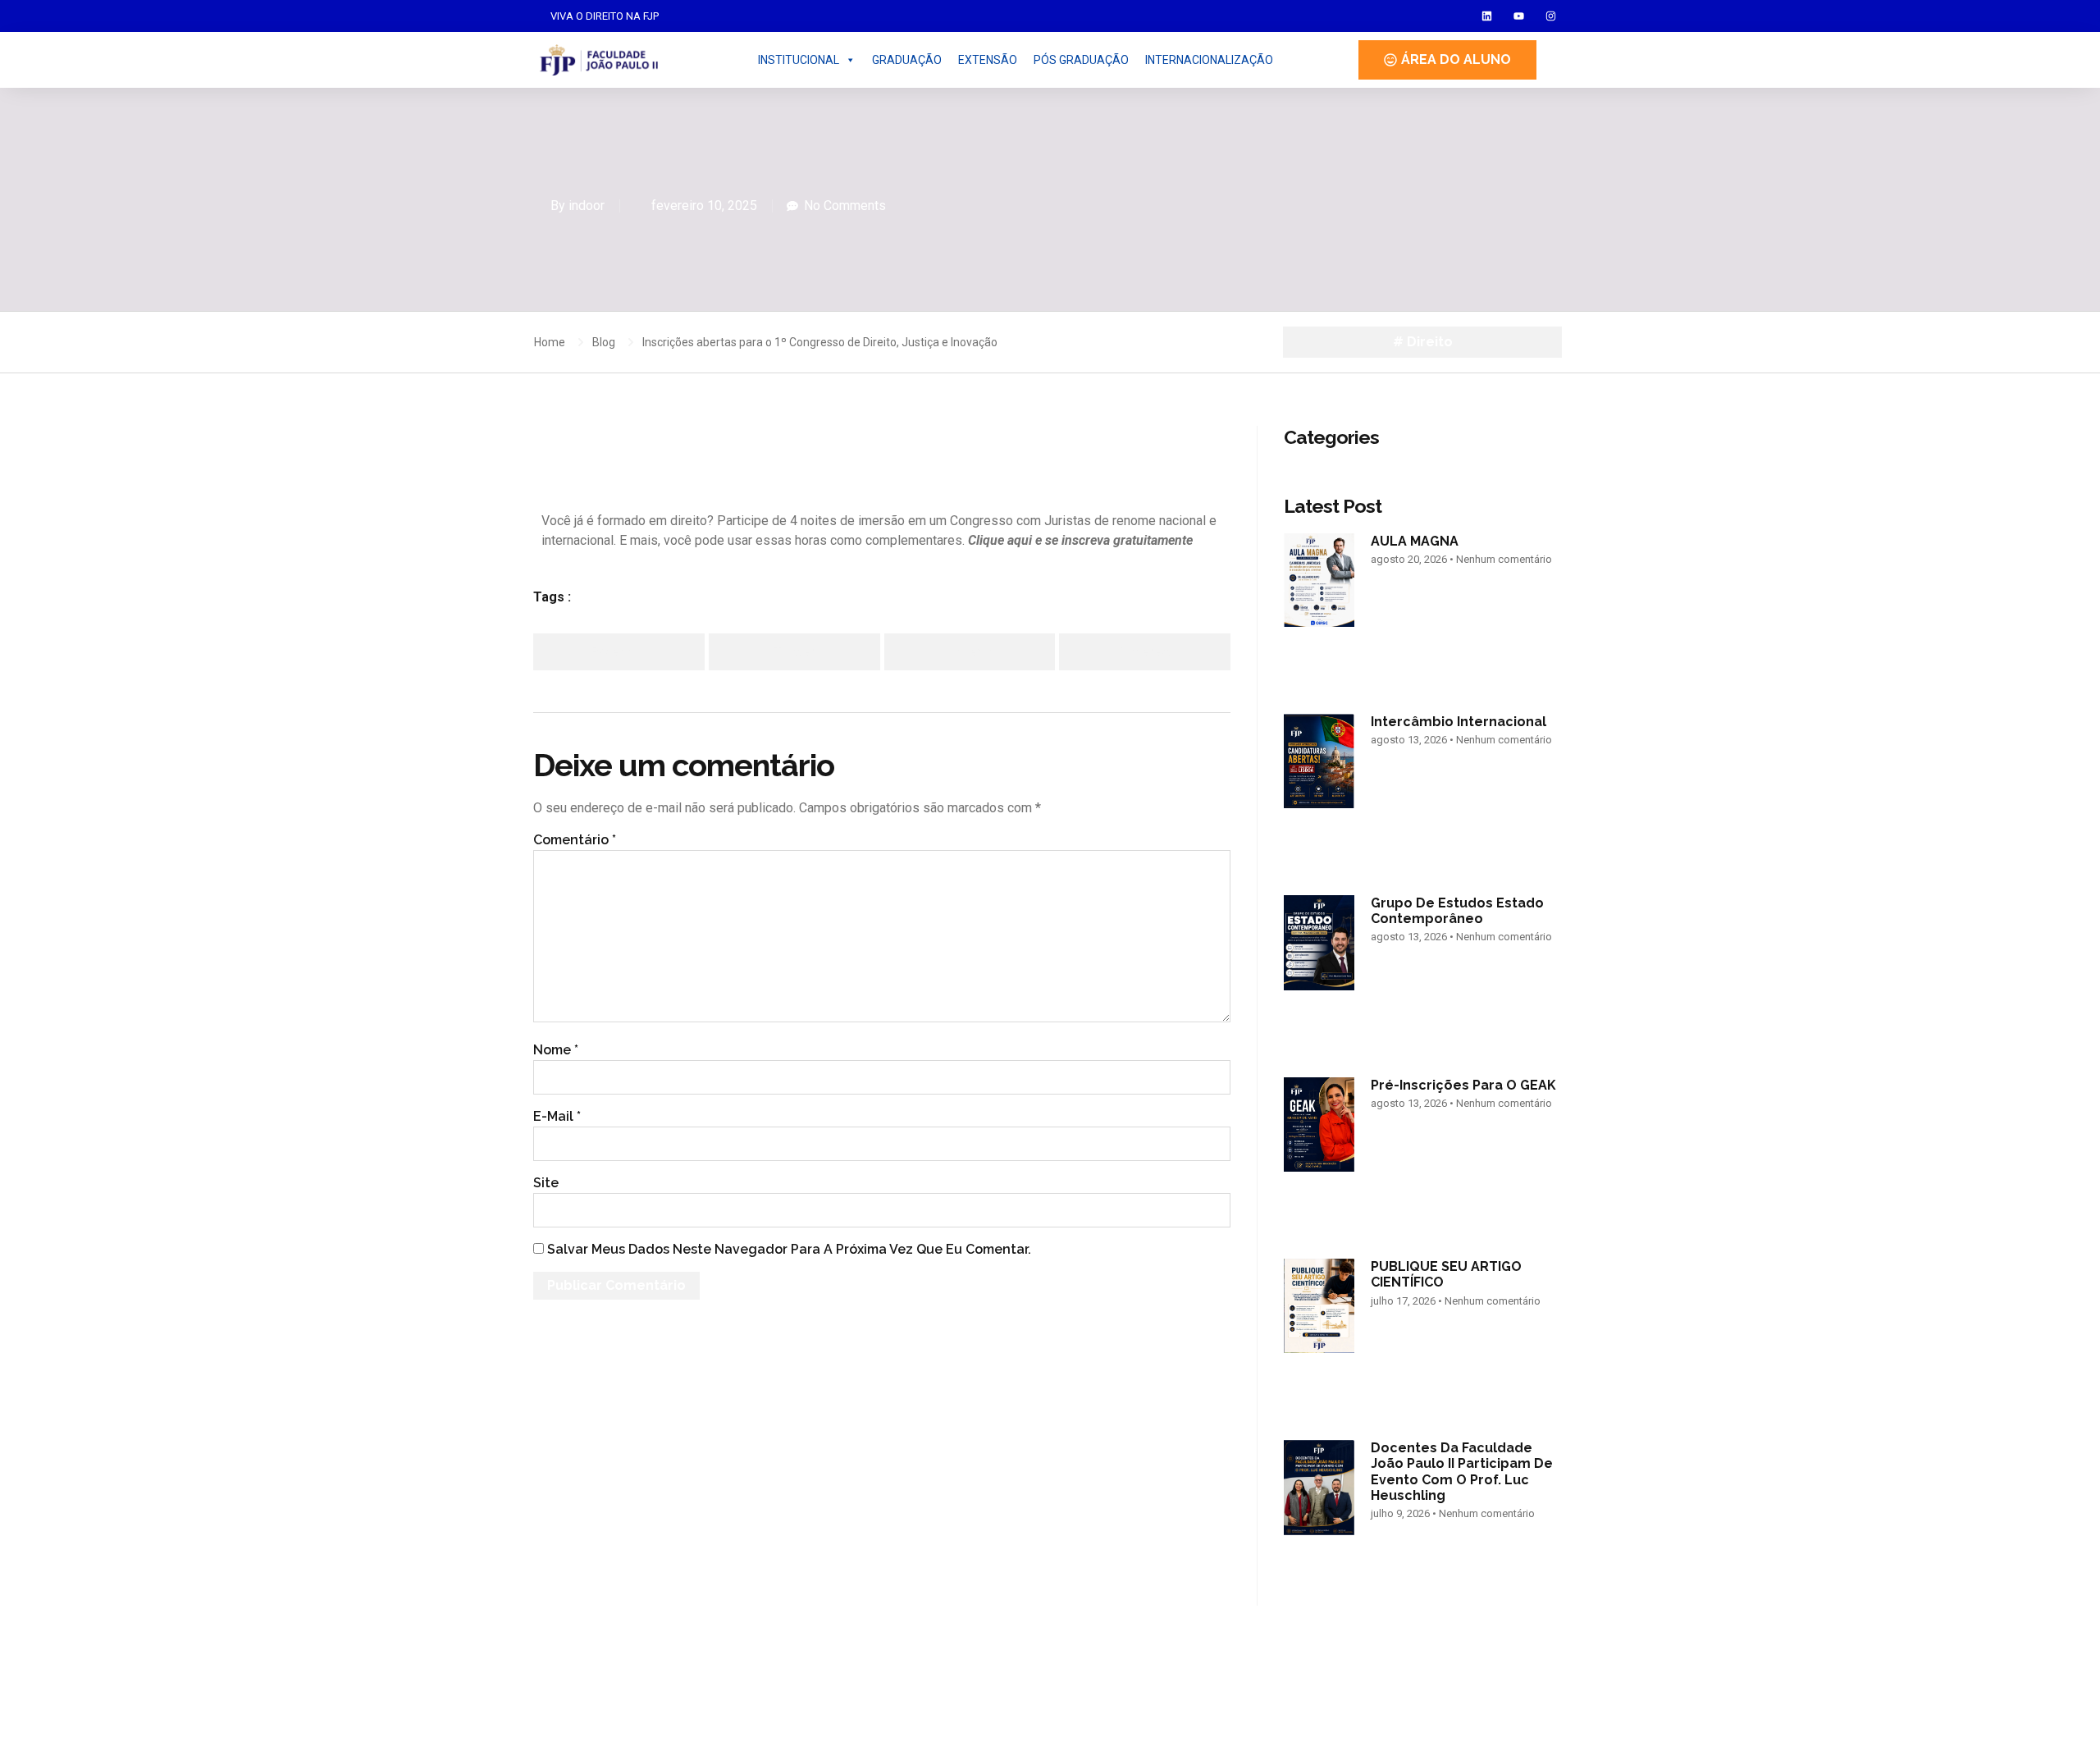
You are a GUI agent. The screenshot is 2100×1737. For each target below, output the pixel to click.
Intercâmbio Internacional (1459, 722)
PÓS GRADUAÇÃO (1081, 60)
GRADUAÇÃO (907, 60)
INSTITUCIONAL (799, 60)
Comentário (575, 840)
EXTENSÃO (988, 60)
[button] (619, 652)
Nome (556, 1050)
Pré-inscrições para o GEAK (1463, 1085)
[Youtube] (1519, 16)
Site (546, 1183)
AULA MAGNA (1415, 541)
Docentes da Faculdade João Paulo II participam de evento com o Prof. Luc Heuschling (1462, 1472)
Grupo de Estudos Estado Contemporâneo (1457, 911)
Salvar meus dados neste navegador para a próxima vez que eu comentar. (789, 1249)
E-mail (557, 1116)
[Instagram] (1551, 16)
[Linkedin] (1487, 16)
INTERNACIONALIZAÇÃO (1209, 60)
